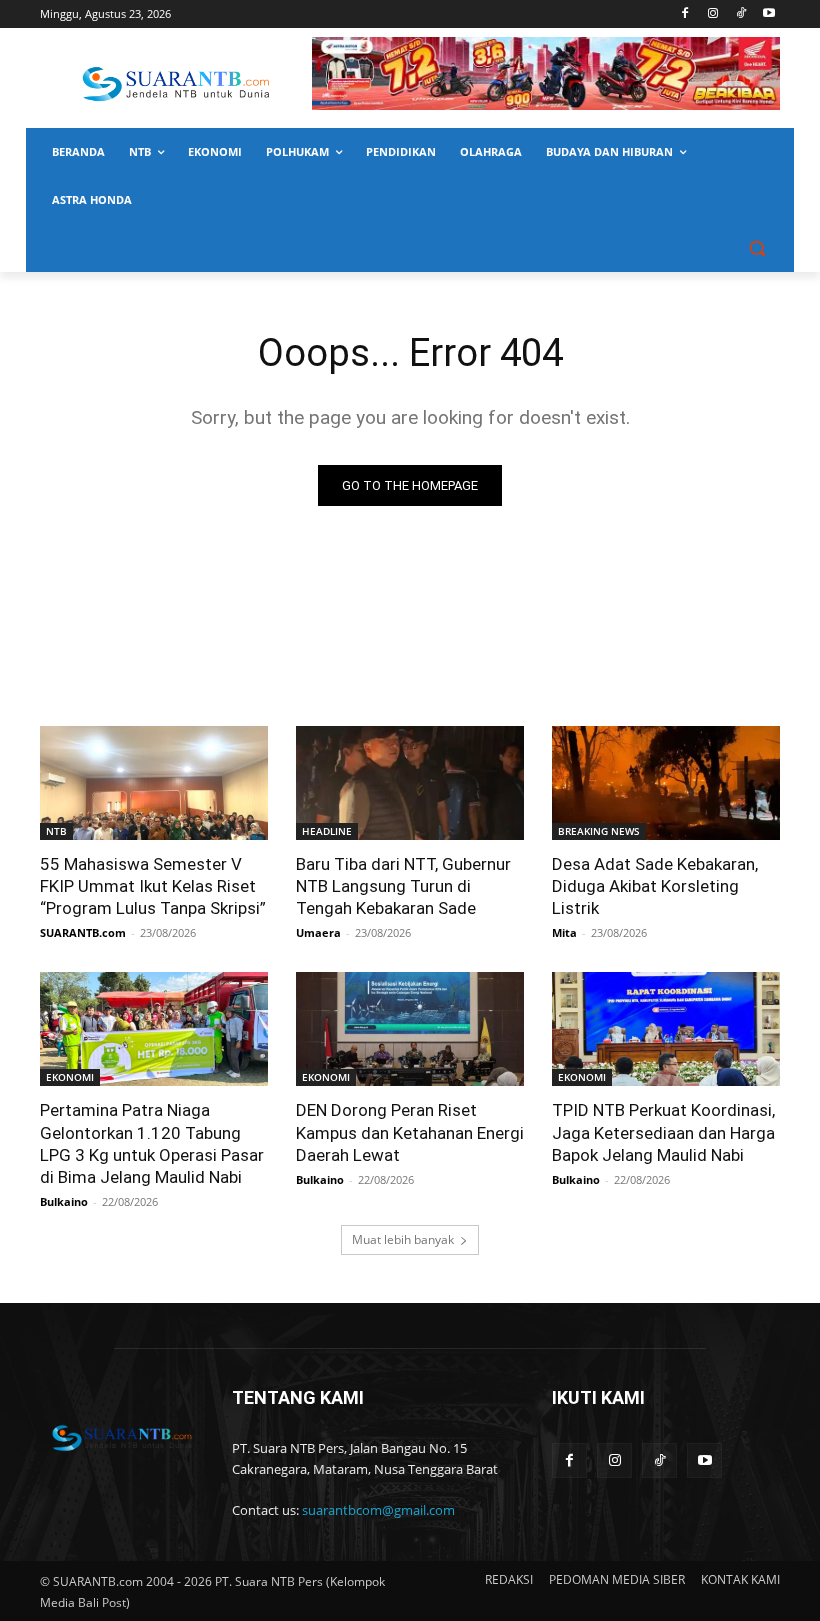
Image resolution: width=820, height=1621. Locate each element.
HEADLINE (327, 831)
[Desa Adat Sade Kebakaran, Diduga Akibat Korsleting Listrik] (666, 783)
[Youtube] (768, 14)
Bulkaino (64, 1201)
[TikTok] (740, 14)
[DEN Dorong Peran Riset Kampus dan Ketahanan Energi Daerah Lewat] (410, 1029)
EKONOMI (70, 1077)
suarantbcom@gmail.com (378, 1510)
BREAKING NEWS (599, 831)
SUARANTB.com (83, 932)
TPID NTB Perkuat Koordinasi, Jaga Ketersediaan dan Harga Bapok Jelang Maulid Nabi (663, 1132)
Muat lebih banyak (403, 1239)
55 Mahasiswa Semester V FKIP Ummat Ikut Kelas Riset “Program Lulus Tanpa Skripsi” (153, 886)
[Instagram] (713, 14)
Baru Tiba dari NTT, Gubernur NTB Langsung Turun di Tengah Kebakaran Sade (403, 886)
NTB (56, 831)
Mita (564, 932)
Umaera (318, 932)
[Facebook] (685, 14)
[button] (756, 248)
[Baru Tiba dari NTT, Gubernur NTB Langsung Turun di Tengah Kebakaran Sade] (410, 783)
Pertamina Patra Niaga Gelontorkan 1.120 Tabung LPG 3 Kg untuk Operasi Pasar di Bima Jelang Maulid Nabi (152, 1143)
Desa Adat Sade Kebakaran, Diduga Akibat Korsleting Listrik (655, 886)
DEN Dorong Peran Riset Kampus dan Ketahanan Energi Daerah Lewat (410, 1132)
